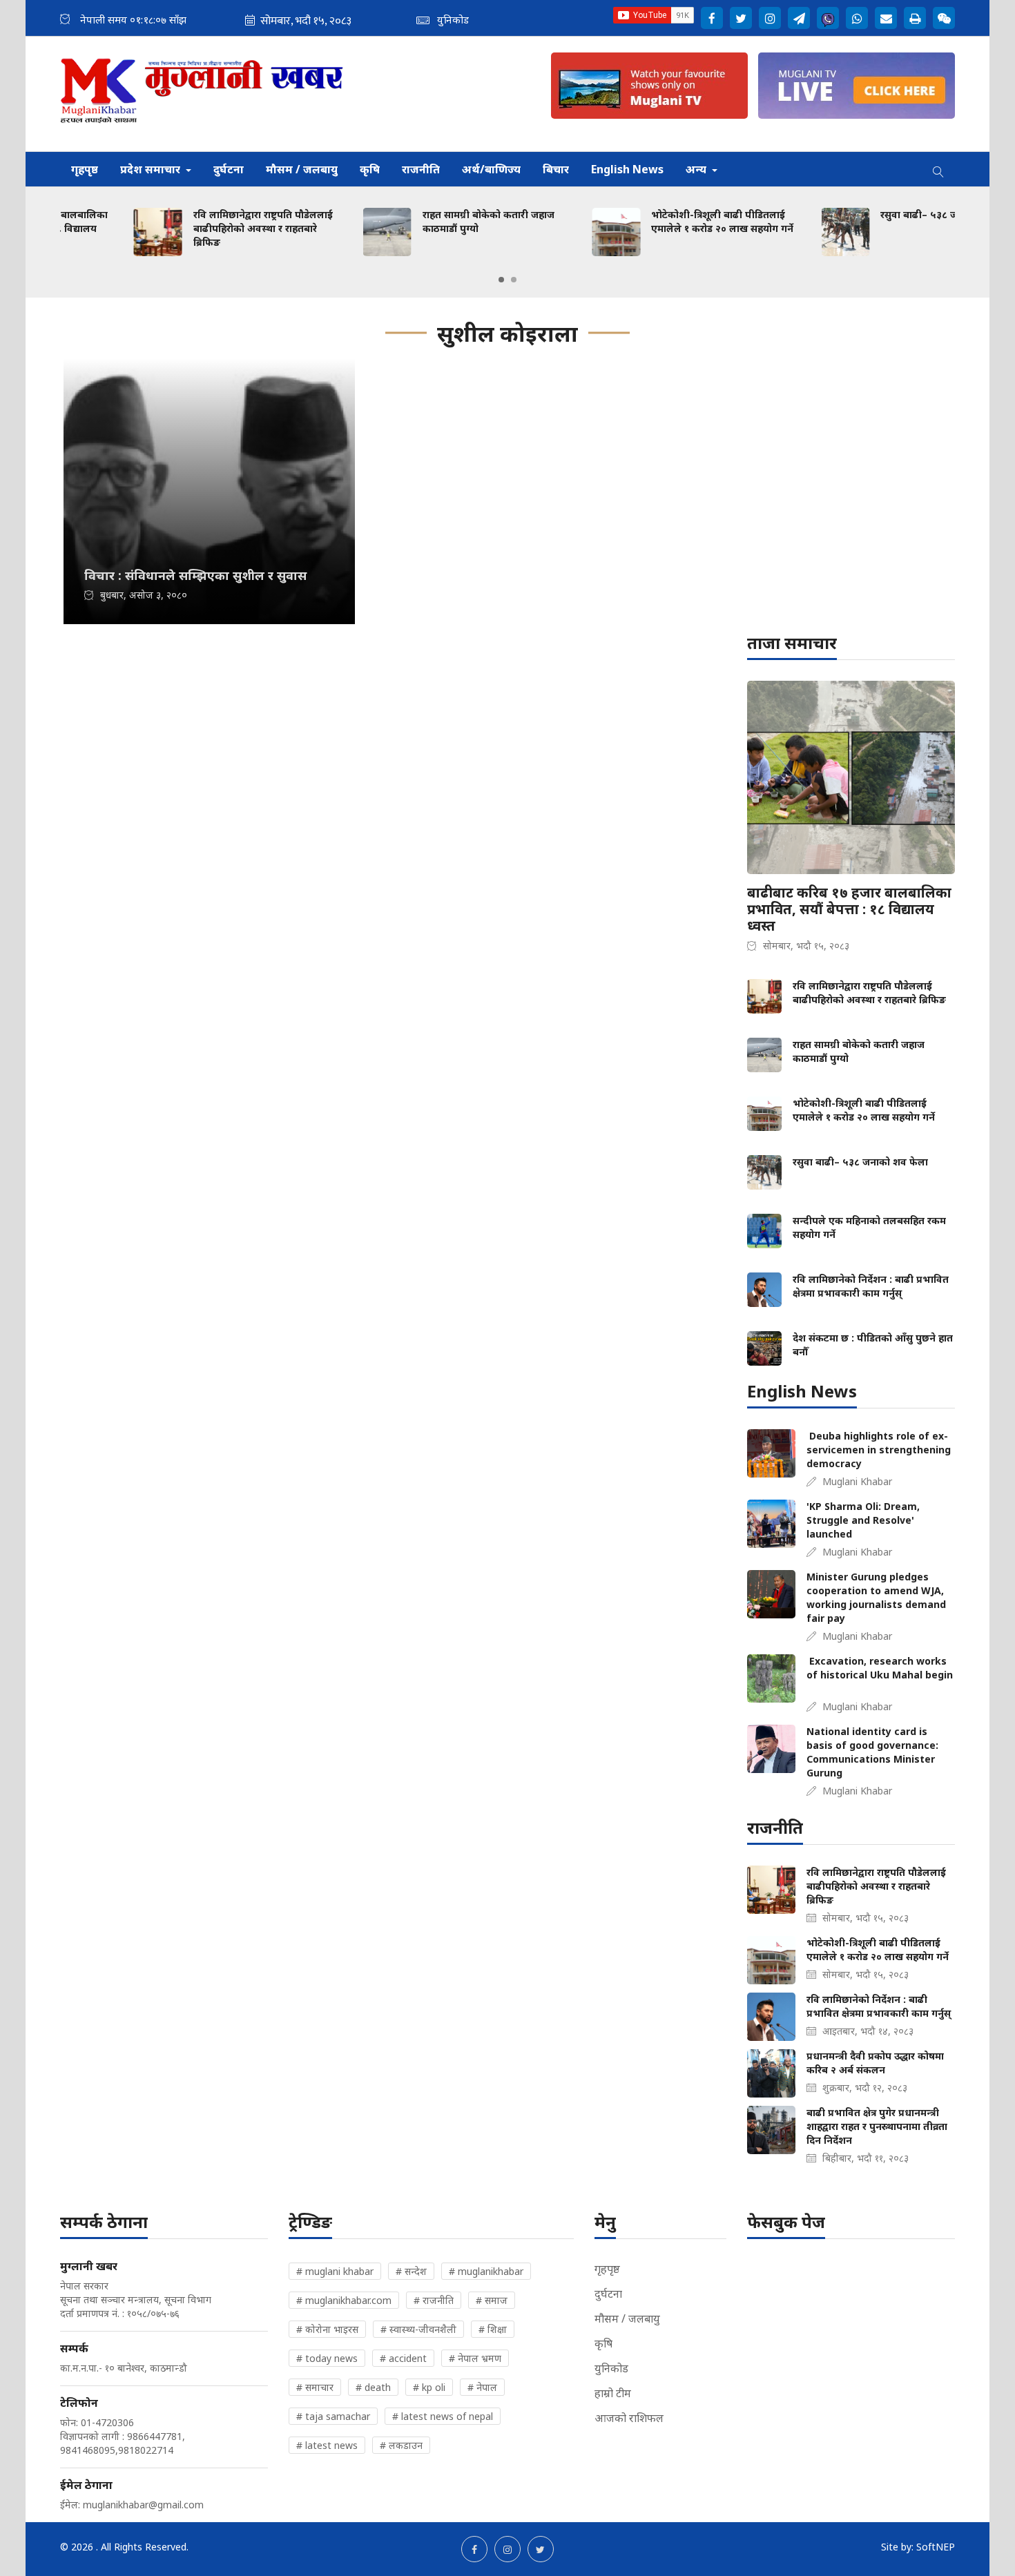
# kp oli (429, 2387)
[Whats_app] (857, 18)
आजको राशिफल (629, 2418)
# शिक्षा (493, 2329)
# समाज (492, 2300)
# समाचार (315, 2387)
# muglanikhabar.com (344, 2300)
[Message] (799, 18)
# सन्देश (411, 2271)
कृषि (370, 169)
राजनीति (421, 169)
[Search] (938, 169)
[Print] (915, 18)
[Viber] (828, 18)
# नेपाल (482, 2387)
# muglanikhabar (486, 2271)
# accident (403, 2358)
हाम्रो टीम (613, 2393)
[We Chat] (944, 18)
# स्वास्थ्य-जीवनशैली (418, 2329)
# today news (327, 2358)
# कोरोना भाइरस (327, 2329)
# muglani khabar (335, 2271)
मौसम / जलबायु (302, 169)
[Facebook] (712, 18)
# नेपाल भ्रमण (475, 2358)
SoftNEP (936, 2547)
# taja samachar (333, 2416)
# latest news (327, 2445)
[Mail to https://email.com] (886, 18)
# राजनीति (434, 2300)
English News (627, 169)
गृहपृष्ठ (85, 169)
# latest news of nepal (443, 2416)
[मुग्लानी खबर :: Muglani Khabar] (202, 94)
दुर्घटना (229, 169)
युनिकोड (611, 2368)
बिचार (556, 169)
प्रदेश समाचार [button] (152, 169)
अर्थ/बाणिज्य (491, 169)
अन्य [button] (697, 169)
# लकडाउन (401, 2445)
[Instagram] (770, 18)
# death (373, 2387)
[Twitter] (741, 18)
